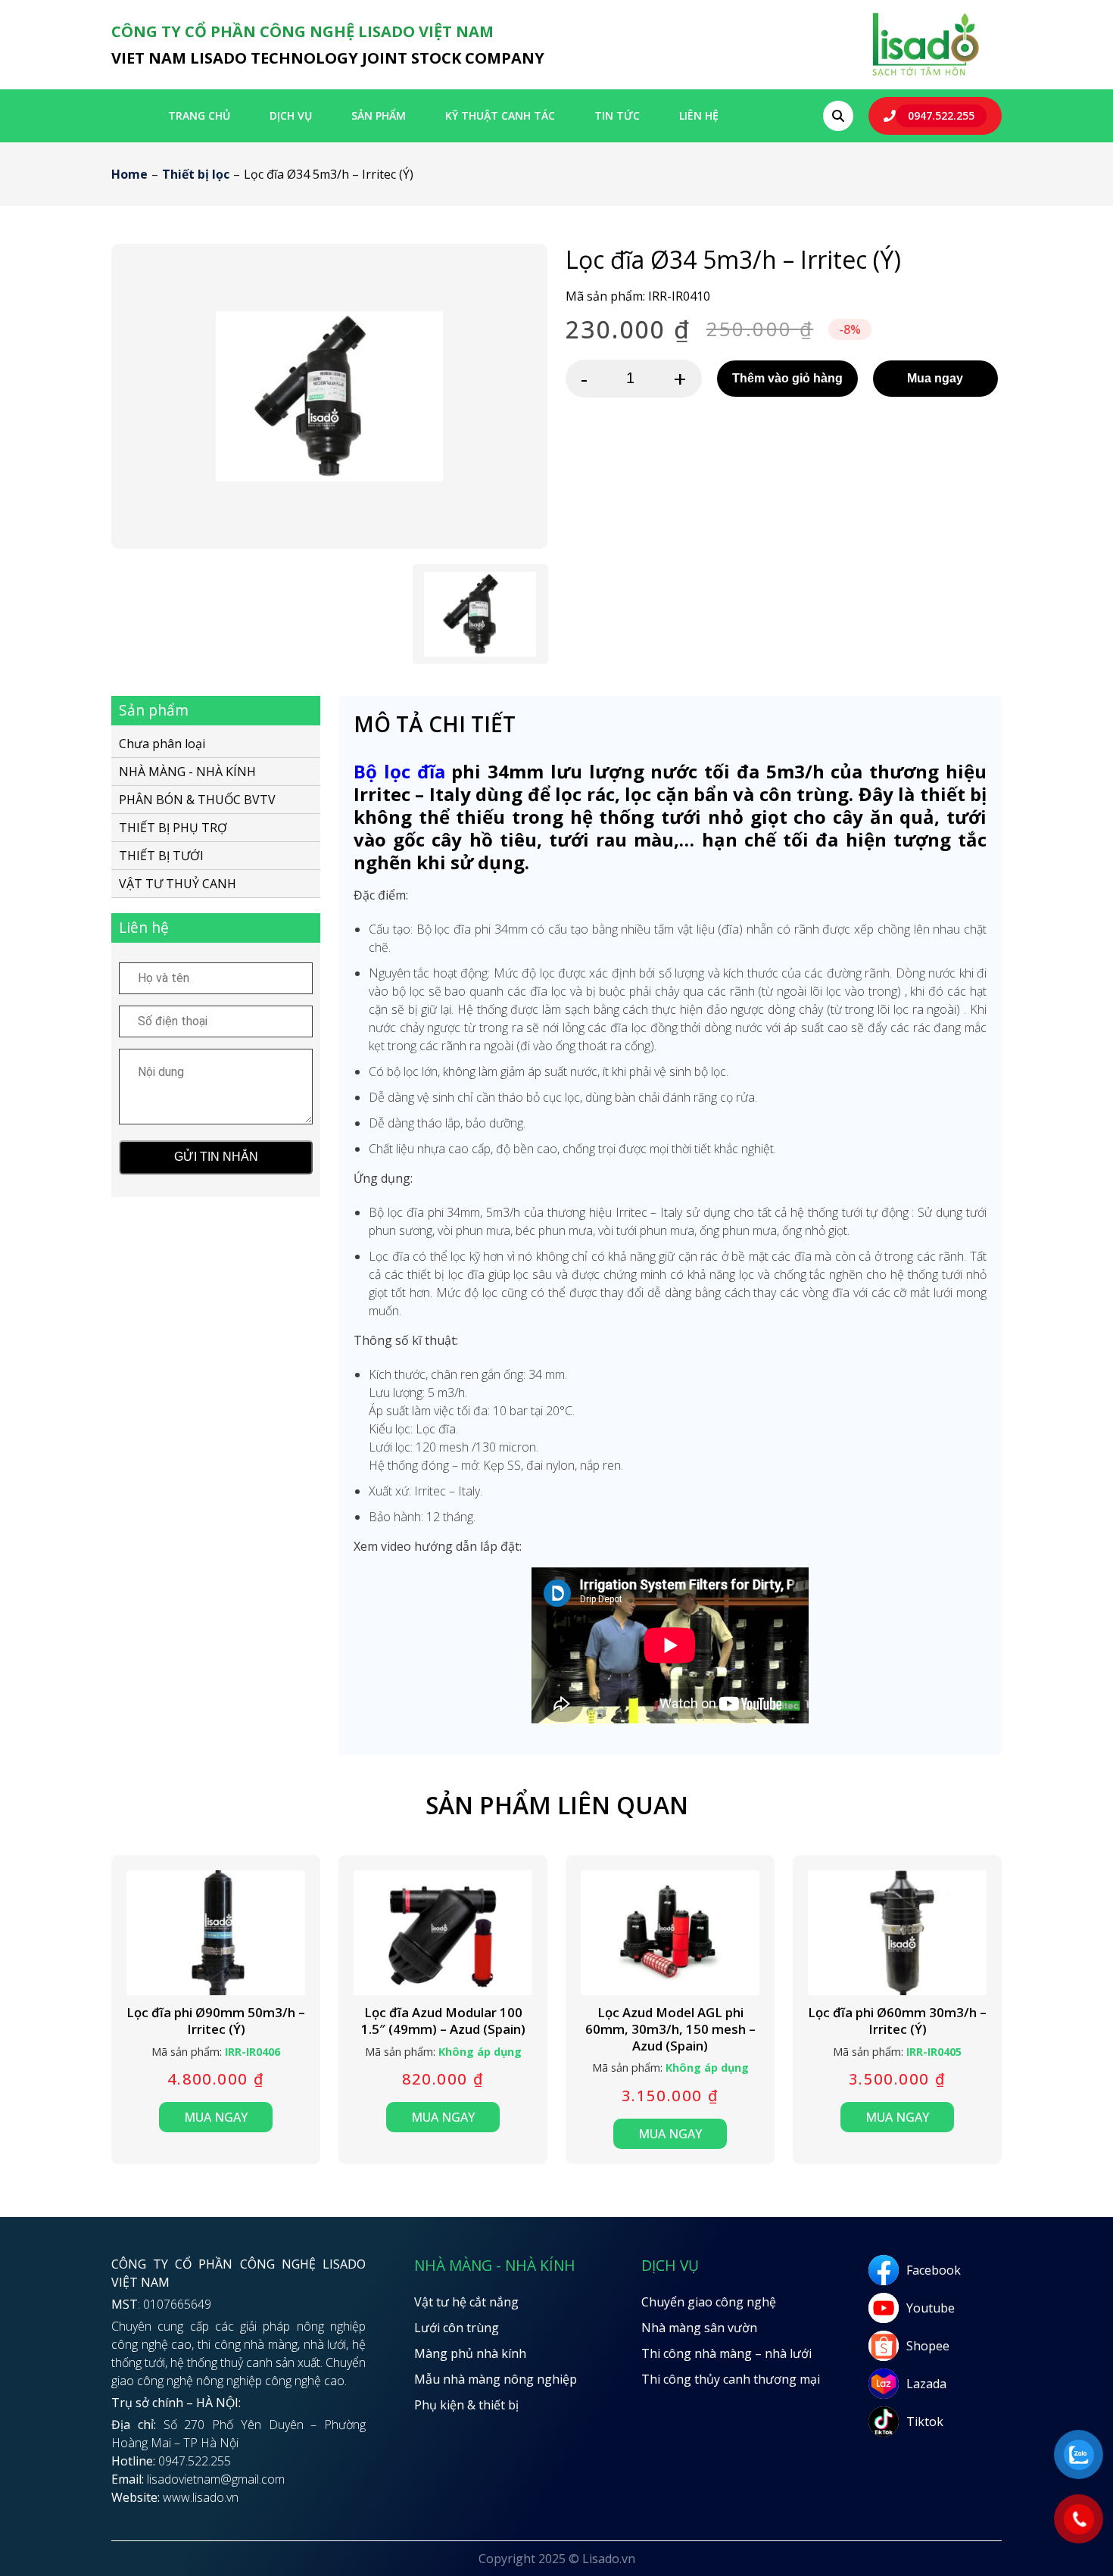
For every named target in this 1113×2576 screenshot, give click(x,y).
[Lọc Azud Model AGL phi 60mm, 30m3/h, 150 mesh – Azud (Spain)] (670, 1933)
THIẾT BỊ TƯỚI (161, 855)
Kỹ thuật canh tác (500, 115)
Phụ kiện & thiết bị (466, 2405)
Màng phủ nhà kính (470, 2353)
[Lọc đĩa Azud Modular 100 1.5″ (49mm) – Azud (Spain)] (443, 1933)
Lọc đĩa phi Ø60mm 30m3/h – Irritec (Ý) (897, 2021)
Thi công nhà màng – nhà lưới (726, 2353)
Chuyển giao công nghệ (709, 2302)
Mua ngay (935, 378)
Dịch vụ (291, 115)
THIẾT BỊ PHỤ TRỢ (173, 827)
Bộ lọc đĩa (399, 771)
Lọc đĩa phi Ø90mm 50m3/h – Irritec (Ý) (216, 2021)
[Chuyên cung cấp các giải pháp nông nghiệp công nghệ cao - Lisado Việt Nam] (925, 75)
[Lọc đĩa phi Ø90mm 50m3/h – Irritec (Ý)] (216, 1933)
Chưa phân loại (162, 744)
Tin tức (617, 115)
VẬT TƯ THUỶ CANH (178, 883)
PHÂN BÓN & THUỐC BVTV (197, 799)
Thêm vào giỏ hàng (787, 378)
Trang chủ (199, 115)
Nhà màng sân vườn (699, 2328)
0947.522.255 (941, 115)
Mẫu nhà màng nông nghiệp (496, 2379)
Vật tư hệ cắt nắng (466, 2302)
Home (129, 174)
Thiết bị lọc (196, 174)
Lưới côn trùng (457, 2328)
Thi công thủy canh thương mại (731, 2379)
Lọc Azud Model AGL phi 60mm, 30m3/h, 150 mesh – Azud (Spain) (670, 2029)
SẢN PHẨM (379, 115)
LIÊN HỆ (699, 115)
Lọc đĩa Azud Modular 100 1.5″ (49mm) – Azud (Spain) (443, 2021)
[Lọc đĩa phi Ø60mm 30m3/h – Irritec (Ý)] (897, 1933)
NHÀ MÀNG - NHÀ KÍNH (187, 771)
